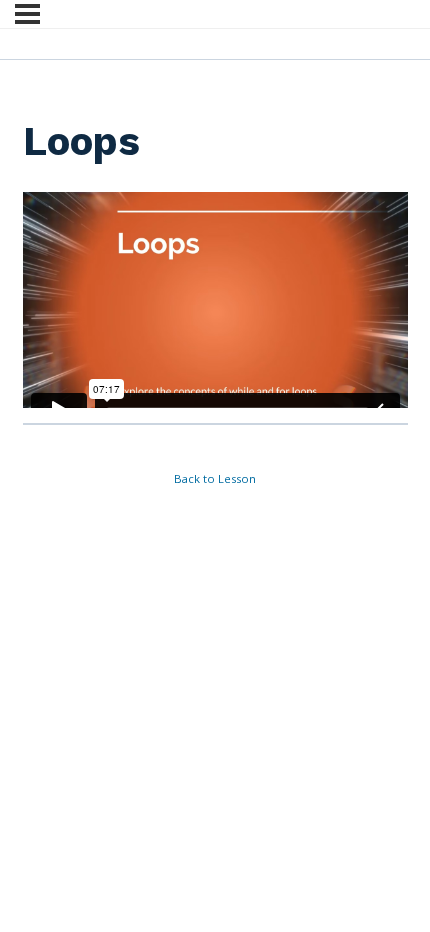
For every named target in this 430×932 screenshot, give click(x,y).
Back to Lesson (215, 478)
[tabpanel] (215, 300)
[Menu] (27, 14)
